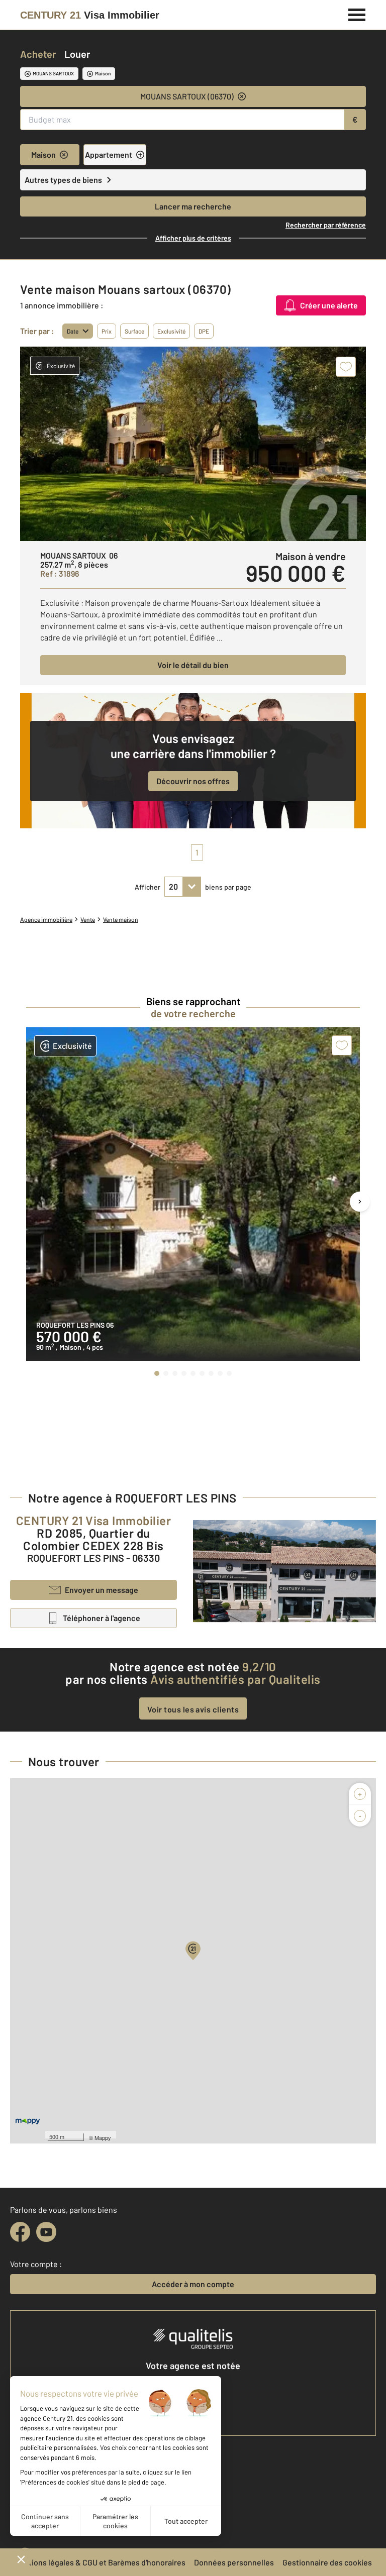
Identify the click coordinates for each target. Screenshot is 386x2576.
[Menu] (357, 14)
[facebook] (20, 2232)
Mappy (103, 2137)
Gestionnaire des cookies (327, 2562)
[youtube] (46, 2232)
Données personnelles (234, 2562)
